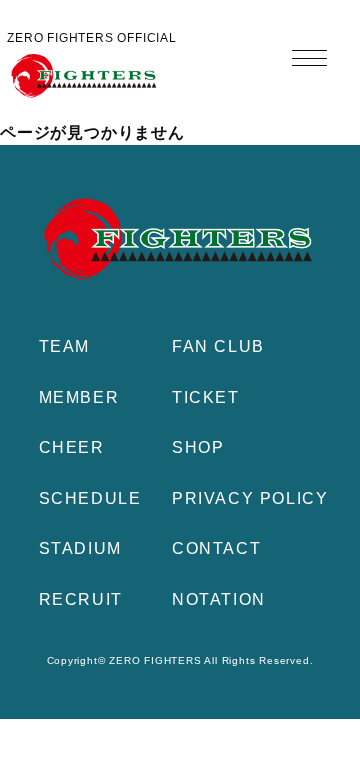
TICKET (206, 397)
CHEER (72, 447)
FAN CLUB (218, 346)
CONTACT (216, 548)
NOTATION (219, 599)
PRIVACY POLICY (250, 498)
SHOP (198, 447)
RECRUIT (81, 599)
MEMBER (79, 397)
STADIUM (80, 548)
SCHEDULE (90, 498)
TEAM (64, 346)
